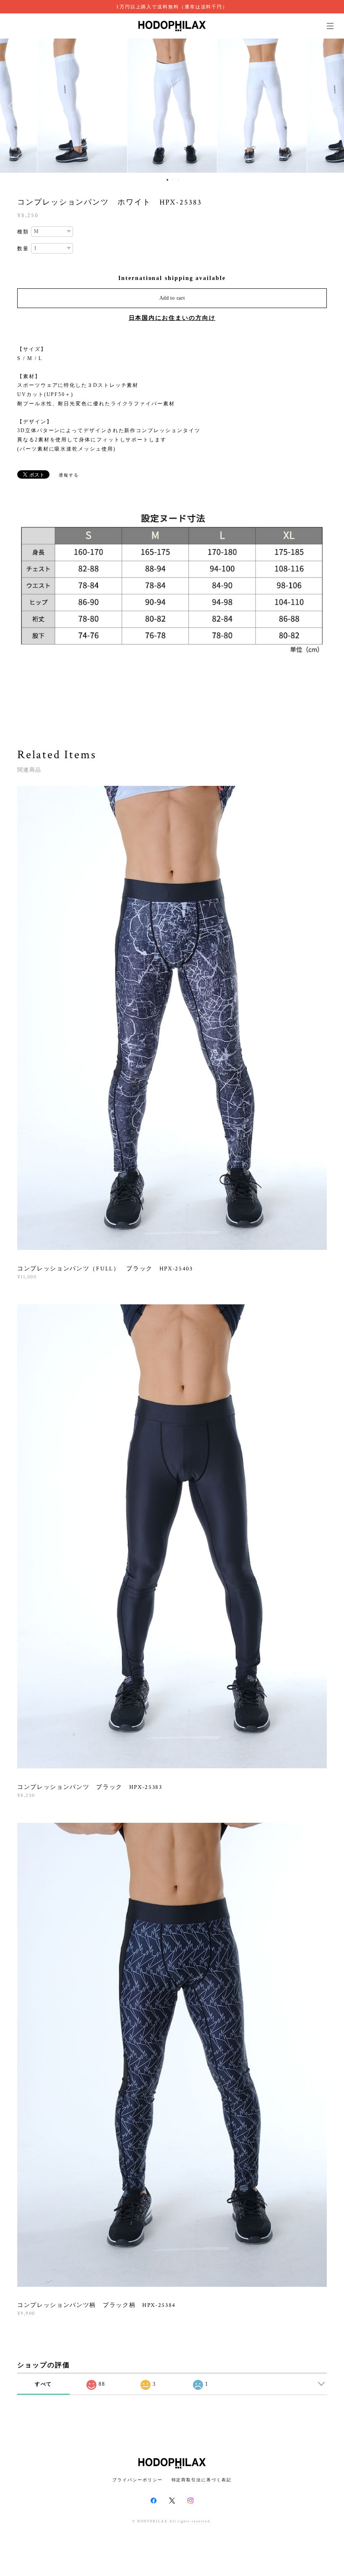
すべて (44, 2384)
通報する (69, 475)
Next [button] (331, 106)
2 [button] (173, 180)
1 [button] (167, 180)
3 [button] (178, 180)
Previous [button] (13, 106)
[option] (172, 106)
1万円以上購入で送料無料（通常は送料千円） (172, 7)
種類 (23, 232)
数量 (23, 249)
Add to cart (172, 298)
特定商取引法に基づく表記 (202, 2480)
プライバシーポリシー (137, 2480)
